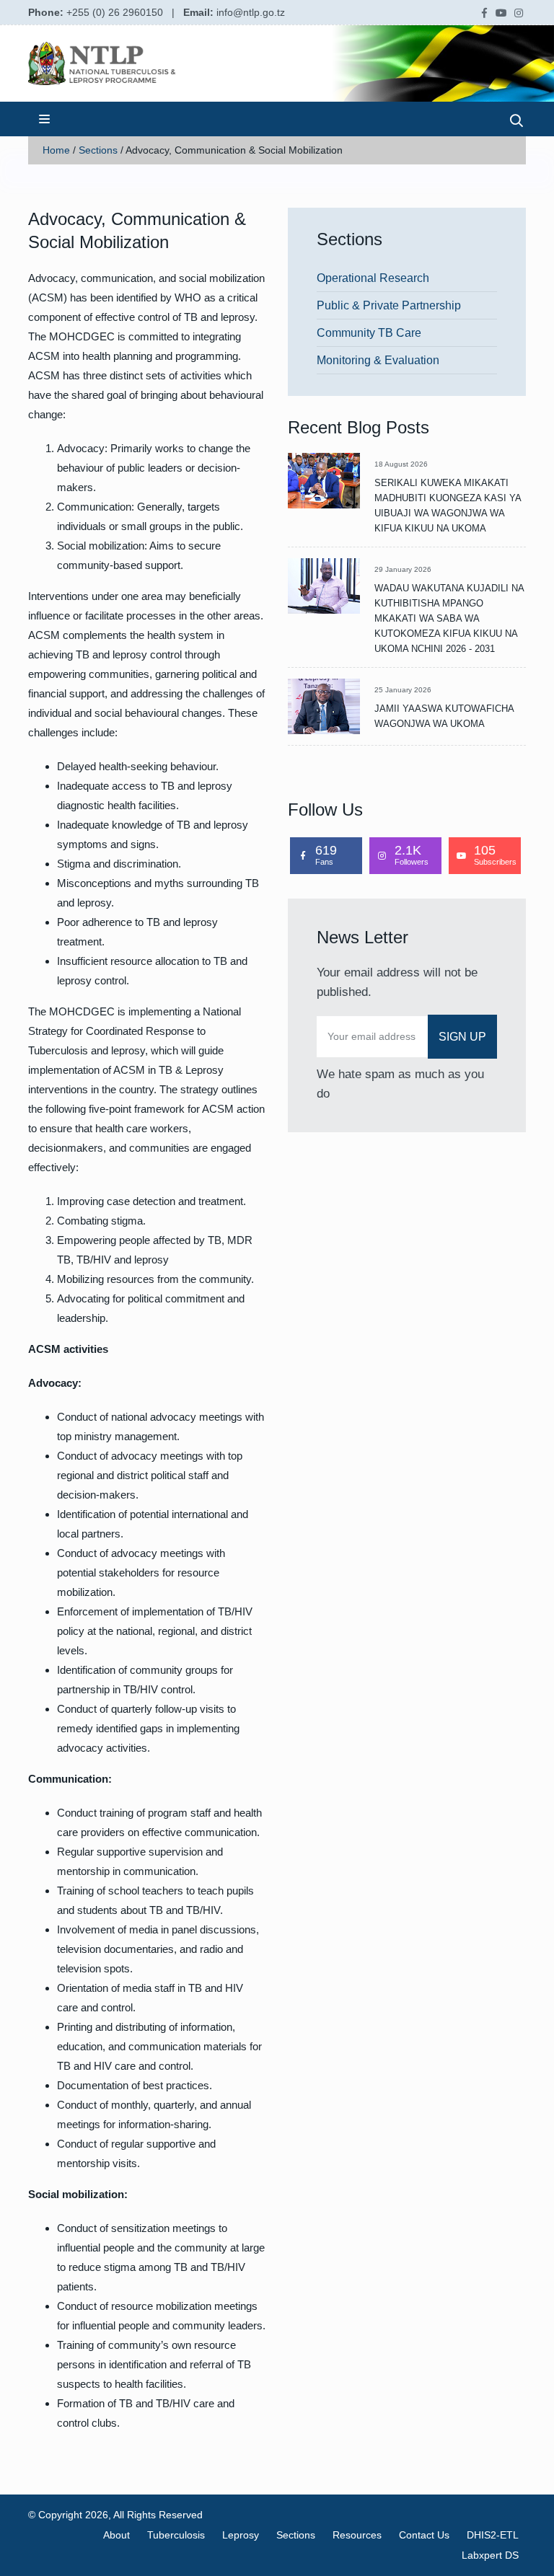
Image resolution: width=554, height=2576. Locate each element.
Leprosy (241, 2535)
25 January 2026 (403, 690)
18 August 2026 (401, 464)
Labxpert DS (490, 2555)
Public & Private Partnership (389, 305)
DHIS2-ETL (493, 2535)
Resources (357, 2535)
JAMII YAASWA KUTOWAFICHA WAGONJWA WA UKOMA (444, 716)
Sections (98, 150)
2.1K (412, 855)
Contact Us (424, 2535)
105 (495, 855)
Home (56, 150)
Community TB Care (369, 333)
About (116, 2535)
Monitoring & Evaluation (378, 360)
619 (326, 855)
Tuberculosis (176, 2535)
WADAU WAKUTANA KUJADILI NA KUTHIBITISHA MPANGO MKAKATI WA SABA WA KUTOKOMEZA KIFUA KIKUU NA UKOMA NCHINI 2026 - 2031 (449, 618)
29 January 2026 (403, 569)
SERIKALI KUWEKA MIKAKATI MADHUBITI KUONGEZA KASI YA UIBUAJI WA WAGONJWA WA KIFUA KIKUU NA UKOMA (448, 506)
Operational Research (373, 278)
